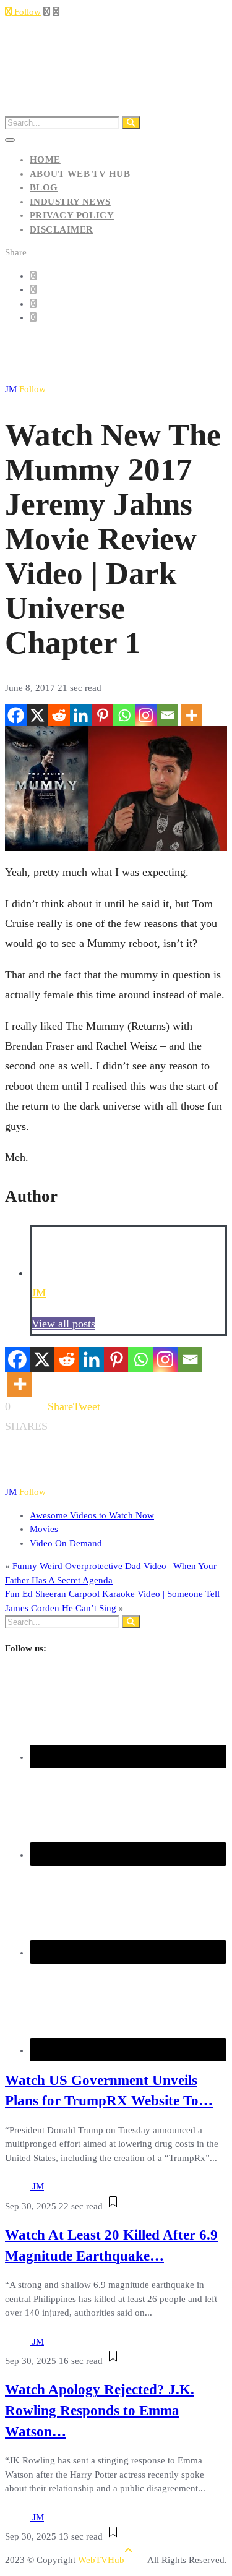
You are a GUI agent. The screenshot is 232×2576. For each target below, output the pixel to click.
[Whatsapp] (124, 715)
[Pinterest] (102, 715)
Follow (26, 12)
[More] (191, 715)
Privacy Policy (72, 215)
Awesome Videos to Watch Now (92, 1515)
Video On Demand (66, 1543)
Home (45, 160)
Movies (44, 1529)
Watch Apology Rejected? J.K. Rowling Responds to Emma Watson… (100, 2411)
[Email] (167, 715)
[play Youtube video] (116, 789)
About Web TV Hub (80, 174)
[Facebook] (16, 715)
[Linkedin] (81, 715)
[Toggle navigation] (10, 140)
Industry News (70, 202)
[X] (37, 715)
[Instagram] (146, 715)
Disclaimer (62, 229)
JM (25, 389)
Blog (44, 187)
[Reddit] (59, 715)
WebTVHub (101, 2560)
